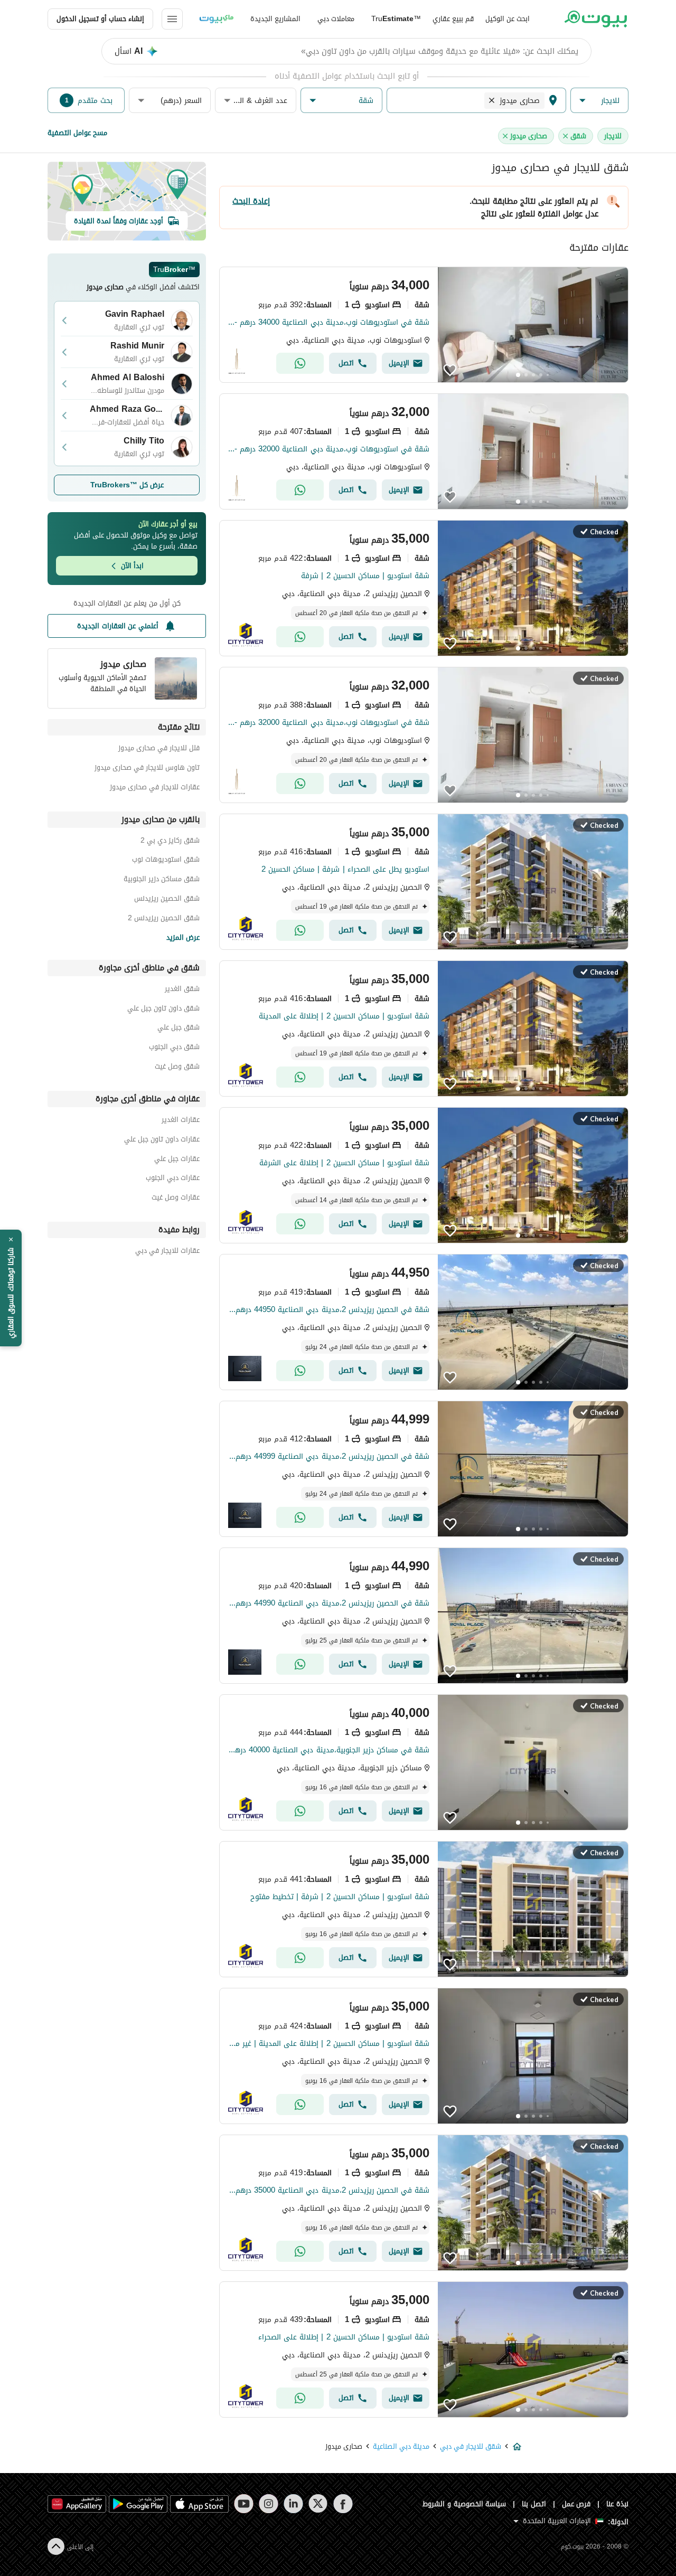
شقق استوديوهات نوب (166, 861)
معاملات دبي (336, 19)
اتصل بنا (534, 2504)
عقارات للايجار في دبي (167, 1252)
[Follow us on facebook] (343, 2504)
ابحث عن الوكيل (508, 19)
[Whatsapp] (300, 363)
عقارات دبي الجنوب (173, 1179)
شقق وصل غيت (177, 1068)
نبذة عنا (617, 2504)
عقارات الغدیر (181, 1121)
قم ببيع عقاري (453, 19)
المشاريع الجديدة (275, 19)
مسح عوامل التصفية (77, 133)
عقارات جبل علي (177, 1160)
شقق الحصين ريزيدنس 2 (164, 919)
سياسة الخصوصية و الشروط (464, 2504)
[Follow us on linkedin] (293, 2504)
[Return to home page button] (595, 19)
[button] (599, 101)
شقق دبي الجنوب (174, 1048)
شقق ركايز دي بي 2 (170, 842)
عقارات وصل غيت (176, 1199)
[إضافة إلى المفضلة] (450, 370)
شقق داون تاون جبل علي (163, 1010)
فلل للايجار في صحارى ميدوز (159, 749)
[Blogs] (217, 19)
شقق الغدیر (182, 990)
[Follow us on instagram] (269, 2504)
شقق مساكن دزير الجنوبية (162, 880)
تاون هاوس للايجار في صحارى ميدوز (147, 769)
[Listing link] (424, 325)
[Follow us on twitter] (318, 2504)
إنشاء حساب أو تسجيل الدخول (100, 19)
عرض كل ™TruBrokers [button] (127, 485)
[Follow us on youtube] (244, 2504)
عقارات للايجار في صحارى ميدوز (155, 789)
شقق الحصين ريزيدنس (167, 900)
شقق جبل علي (179, 1029)
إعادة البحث (251, 201)
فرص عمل (576, 2504)
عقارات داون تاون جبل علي (162, 1141)
